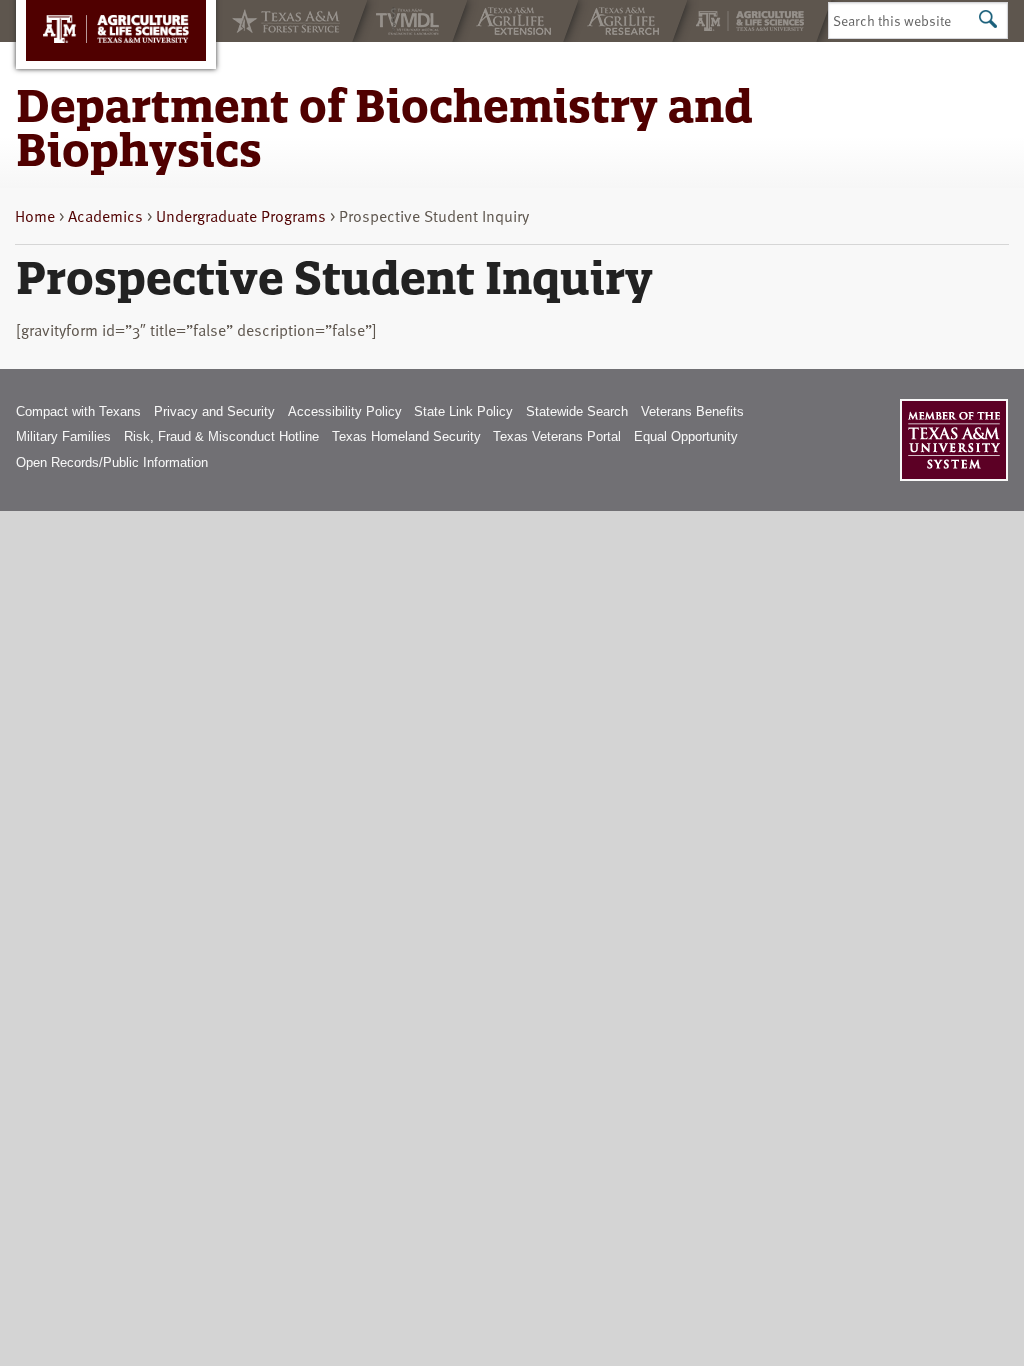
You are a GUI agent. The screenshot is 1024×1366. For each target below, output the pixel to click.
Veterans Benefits (692, 411)
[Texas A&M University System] (954, 440)
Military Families (63, 436)
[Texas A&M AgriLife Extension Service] (515, 21)
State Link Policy (463, 411)
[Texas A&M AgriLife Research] (625, 21)
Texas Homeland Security (406, 436)
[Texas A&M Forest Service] (284, 21)
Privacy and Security (214, 411)
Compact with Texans (78, 411)
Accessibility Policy (345, 411)
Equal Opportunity (686, 436)
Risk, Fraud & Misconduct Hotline (221, 436)
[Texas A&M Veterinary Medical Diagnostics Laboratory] (410, 21)
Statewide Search (577, 411)
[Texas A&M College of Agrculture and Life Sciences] (752, 21)
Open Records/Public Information (112, 462)
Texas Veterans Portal (557, 436)
